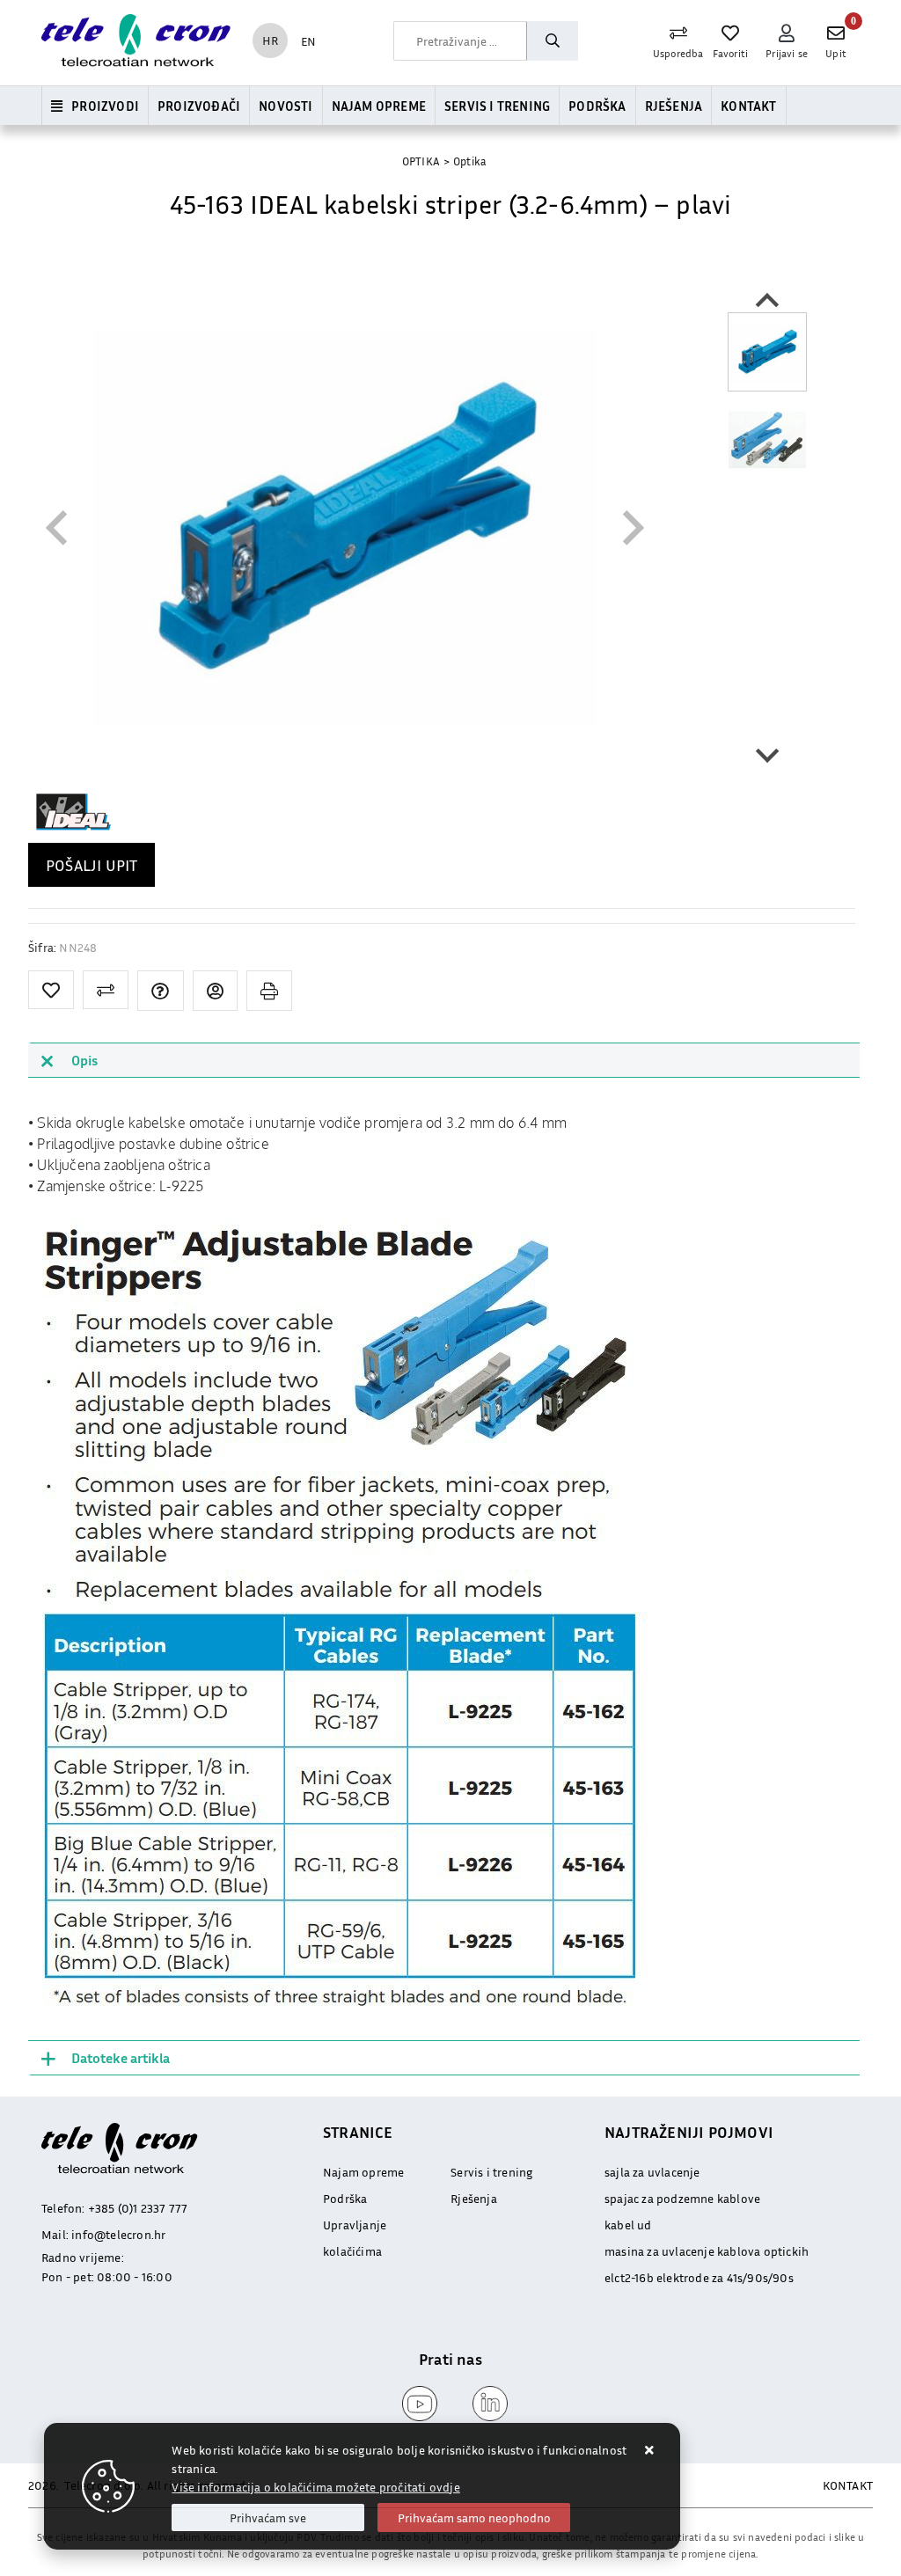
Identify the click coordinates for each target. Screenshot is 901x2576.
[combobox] (460, 41)
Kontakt (748, 106)
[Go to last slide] (767, 302)
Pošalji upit (92, 865)
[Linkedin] (486, 2404)
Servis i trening (497, 106)
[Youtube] (415, 2404)
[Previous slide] (59, 528)
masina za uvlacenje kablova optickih (707, 2251)
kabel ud (628, 2225)
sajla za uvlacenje (652, 2172)
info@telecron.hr (118, 2234)
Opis (84, 1060)
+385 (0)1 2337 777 (138, 2208)
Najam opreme (379, 106)
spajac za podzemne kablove (682, 2198)
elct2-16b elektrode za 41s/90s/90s (699, 2277)
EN (308, 41)
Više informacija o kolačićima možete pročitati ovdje (315, 2487)
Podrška (597, 106)
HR (270, 40)
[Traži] (552, 41)
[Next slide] (767, 754)
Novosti (286, 106)
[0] (836, 33)
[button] (767, 352)
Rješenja (674, 106)
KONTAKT (848, 2485)
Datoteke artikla (121, 2058)
